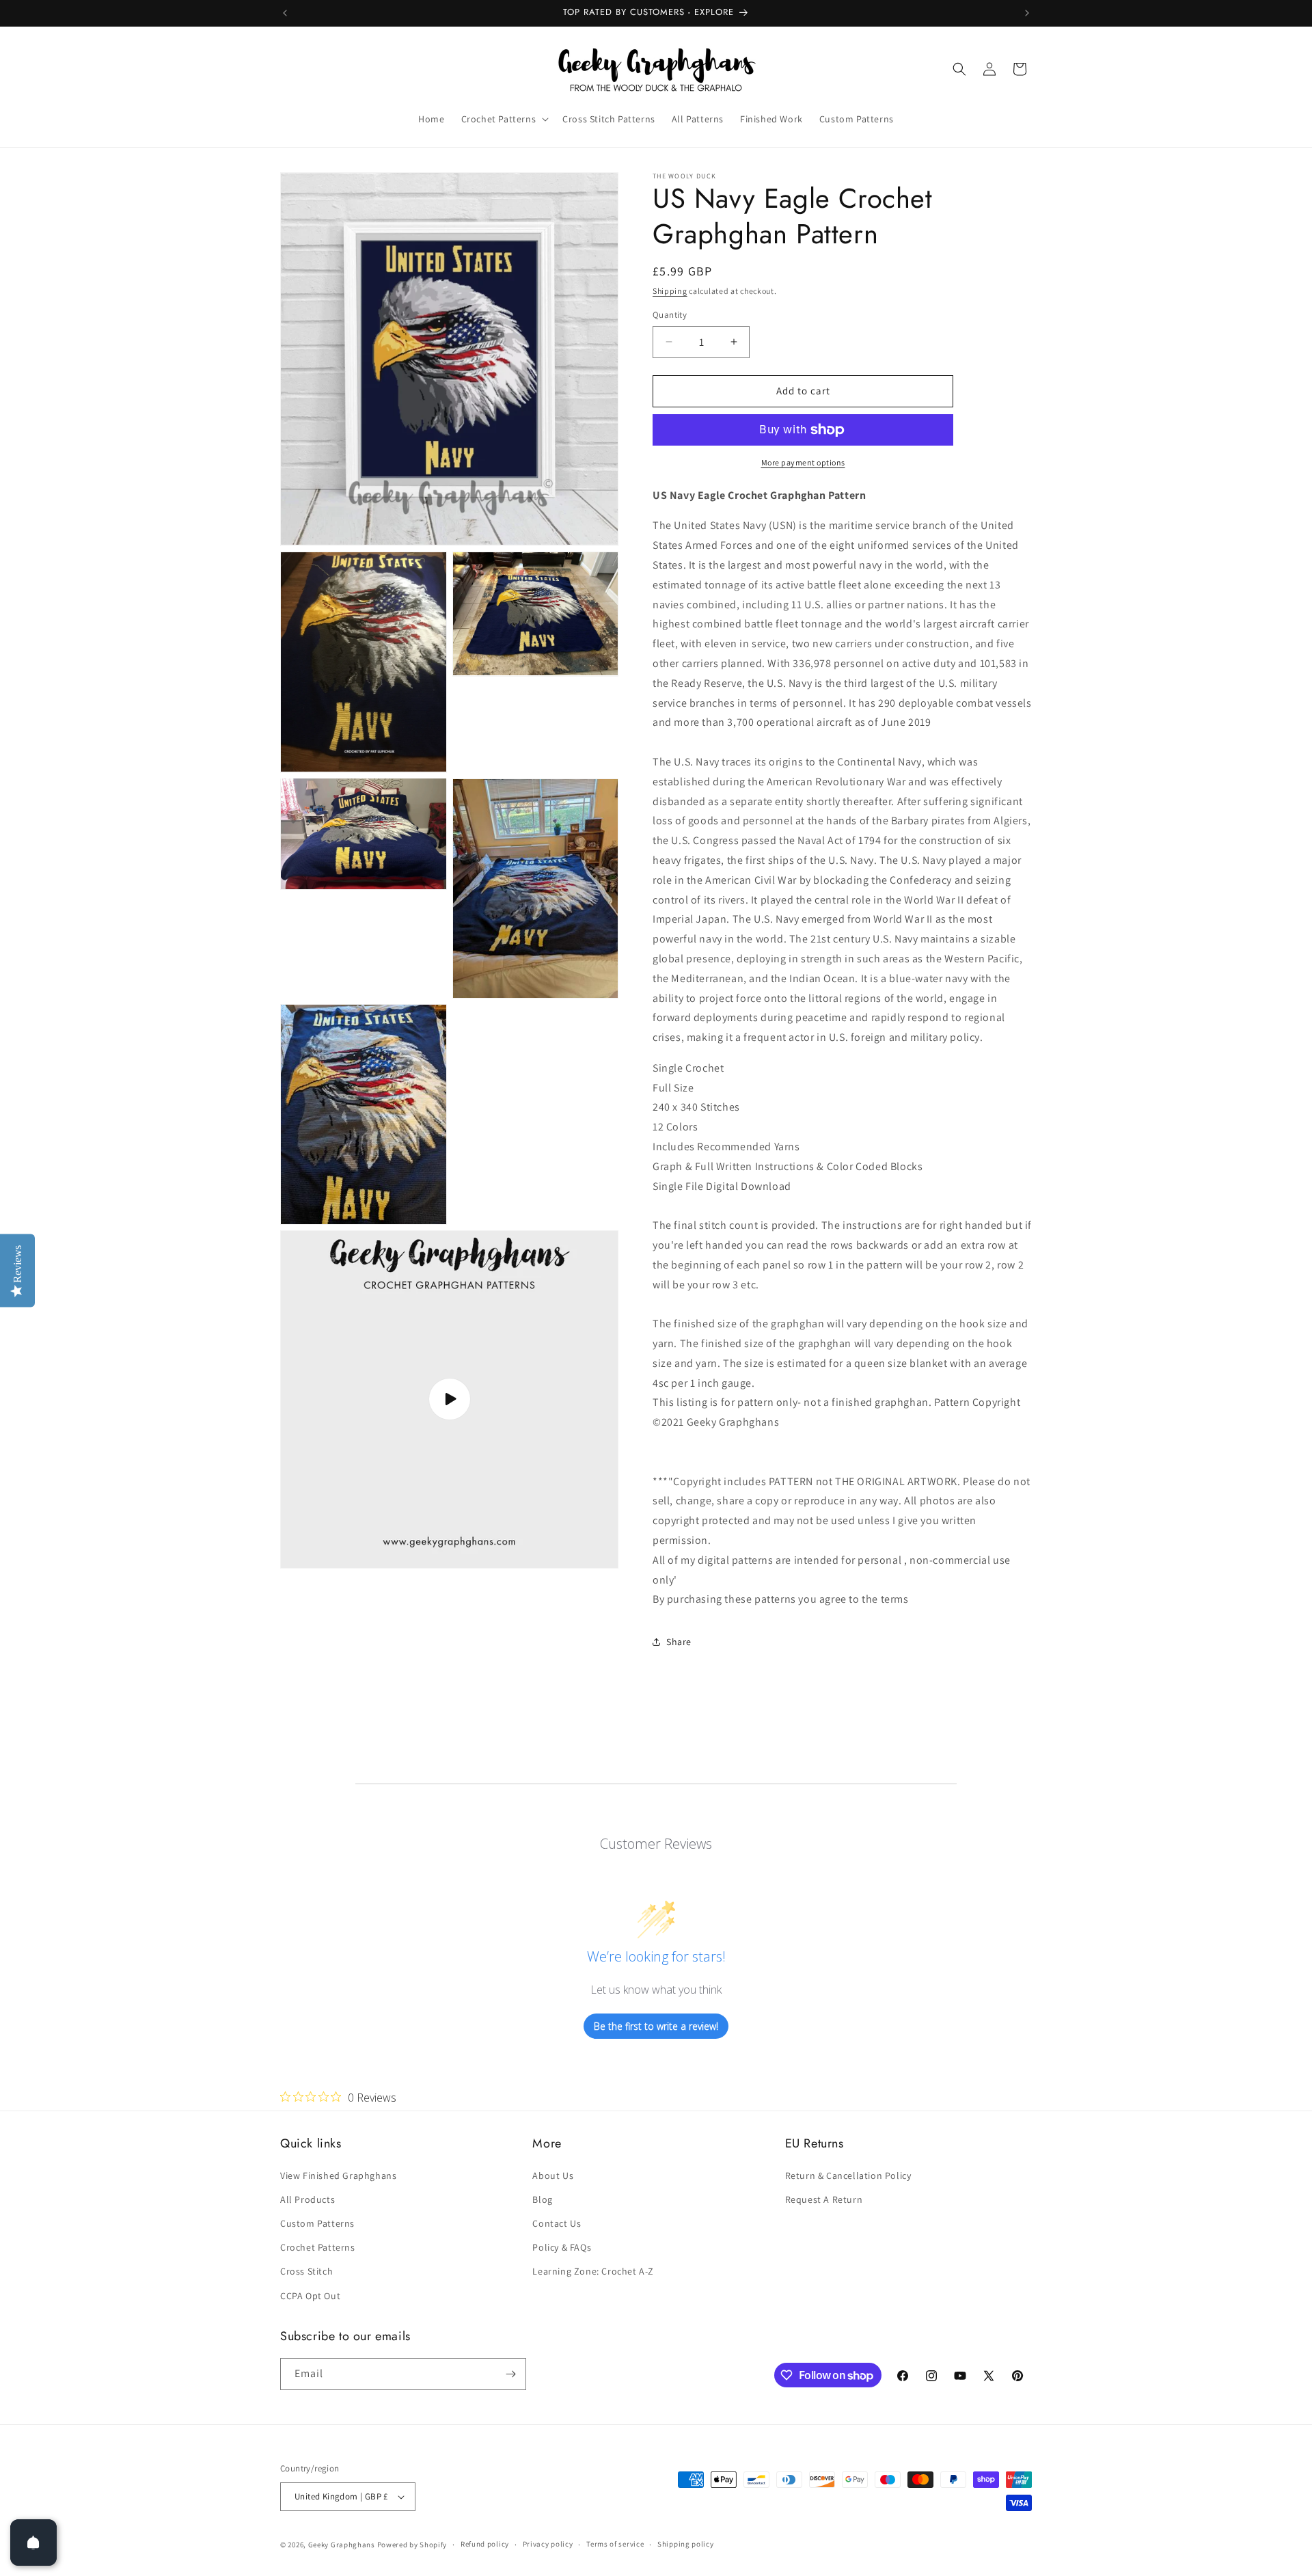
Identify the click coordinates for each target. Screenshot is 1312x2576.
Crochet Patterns (318, 2247)
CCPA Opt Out (310, 2296)
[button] (504, 119)
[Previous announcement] (285, 13)
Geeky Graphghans (342, 2545)
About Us (553, 2175)
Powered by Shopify (412, 2545)
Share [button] (679, 1642)
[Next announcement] (1027, 13)
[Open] (33, 2543)
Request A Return (824, 2199)
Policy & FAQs (562, 2247)
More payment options (803, 462)
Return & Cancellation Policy (848, 2175)
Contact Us (557, 2223)
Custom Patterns (317, 2223)
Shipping (670, 291)
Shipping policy (686, 2544)
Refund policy (485, 2544)
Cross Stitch (306, 2271)
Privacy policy (548, 2544)
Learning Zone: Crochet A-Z (593, 2271)
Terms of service (615, 2544)
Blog (542, 2199)
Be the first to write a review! (656, 2026)
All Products (307, 2199)
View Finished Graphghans (338, 2175)
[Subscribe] (510, 2374)
